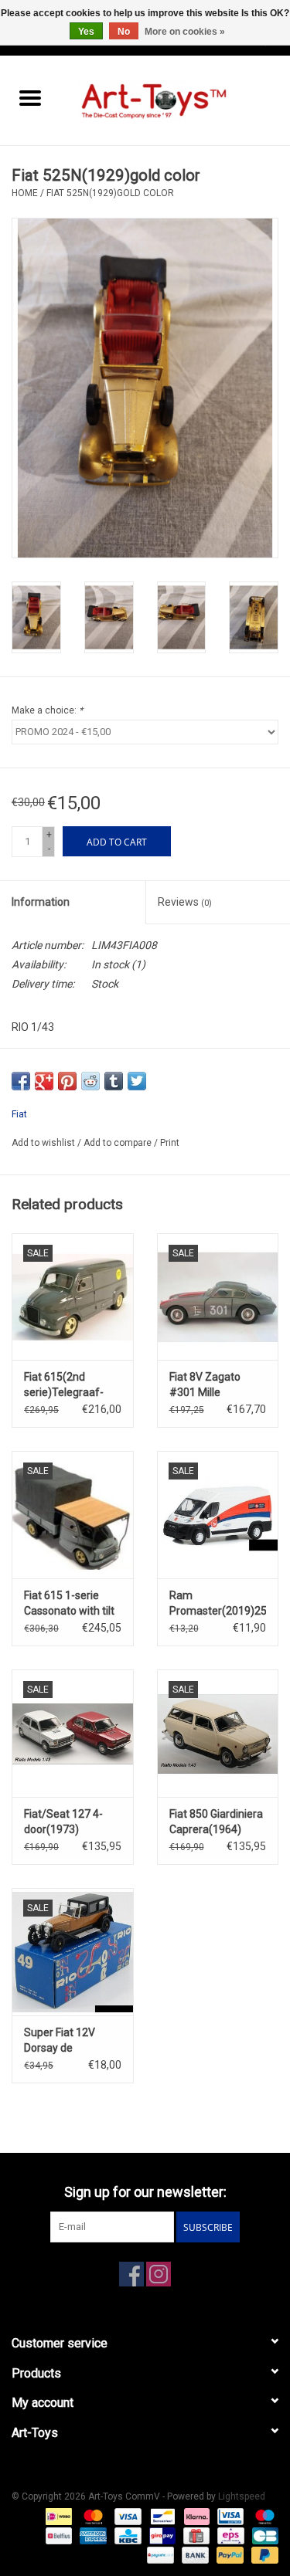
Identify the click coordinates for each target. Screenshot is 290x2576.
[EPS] (229, 2535)
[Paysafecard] (159, 2554)
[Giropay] (161, 2535)
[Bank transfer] (194, 2554)
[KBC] (126, 2535)
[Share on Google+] (44, 1081)
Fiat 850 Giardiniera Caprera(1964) (216, 1822)
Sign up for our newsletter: (145, 2192)
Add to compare (119, 1143)
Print (170, 1143)
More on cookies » (185, 32)
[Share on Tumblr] (114, 1081)
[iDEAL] (57, 2516)
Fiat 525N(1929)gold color (110, 193)
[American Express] (92, 2535)
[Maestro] (262, 2516)
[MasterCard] (92, 2516)
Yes (86, 32)
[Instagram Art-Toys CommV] (159, 2274)
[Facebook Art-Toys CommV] (131, 2274)
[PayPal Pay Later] (262, 2554)
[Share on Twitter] (137, 1081)
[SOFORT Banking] (195, 2516)
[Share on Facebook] (21, 1081)
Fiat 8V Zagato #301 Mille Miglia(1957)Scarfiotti (218, 1385)
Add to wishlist (44, 1143)
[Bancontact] (161, 2516)
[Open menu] (30, 97)
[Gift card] (195, 2535)
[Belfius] (57, 2535)
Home (25, 193)
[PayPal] (229, 2554)
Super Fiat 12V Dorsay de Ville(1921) (60, 2041)
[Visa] (126, 2516)
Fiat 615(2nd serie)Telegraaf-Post (64, 1385)
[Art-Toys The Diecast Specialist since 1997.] (176, 100)
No (124, 32)
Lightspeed (242, 2496)
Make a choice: (47, 710)
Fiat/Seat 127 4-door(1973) (63, 1822)
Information (41, 902)
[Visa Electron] (229, 2516)
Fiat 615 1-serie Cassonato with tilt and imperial (69, 1604)
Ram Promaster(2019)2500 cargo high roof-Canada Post (218, 1604)
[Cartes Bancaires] (263, 2535)
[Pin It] (67, 1081)
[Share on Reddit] (90, 1081)
